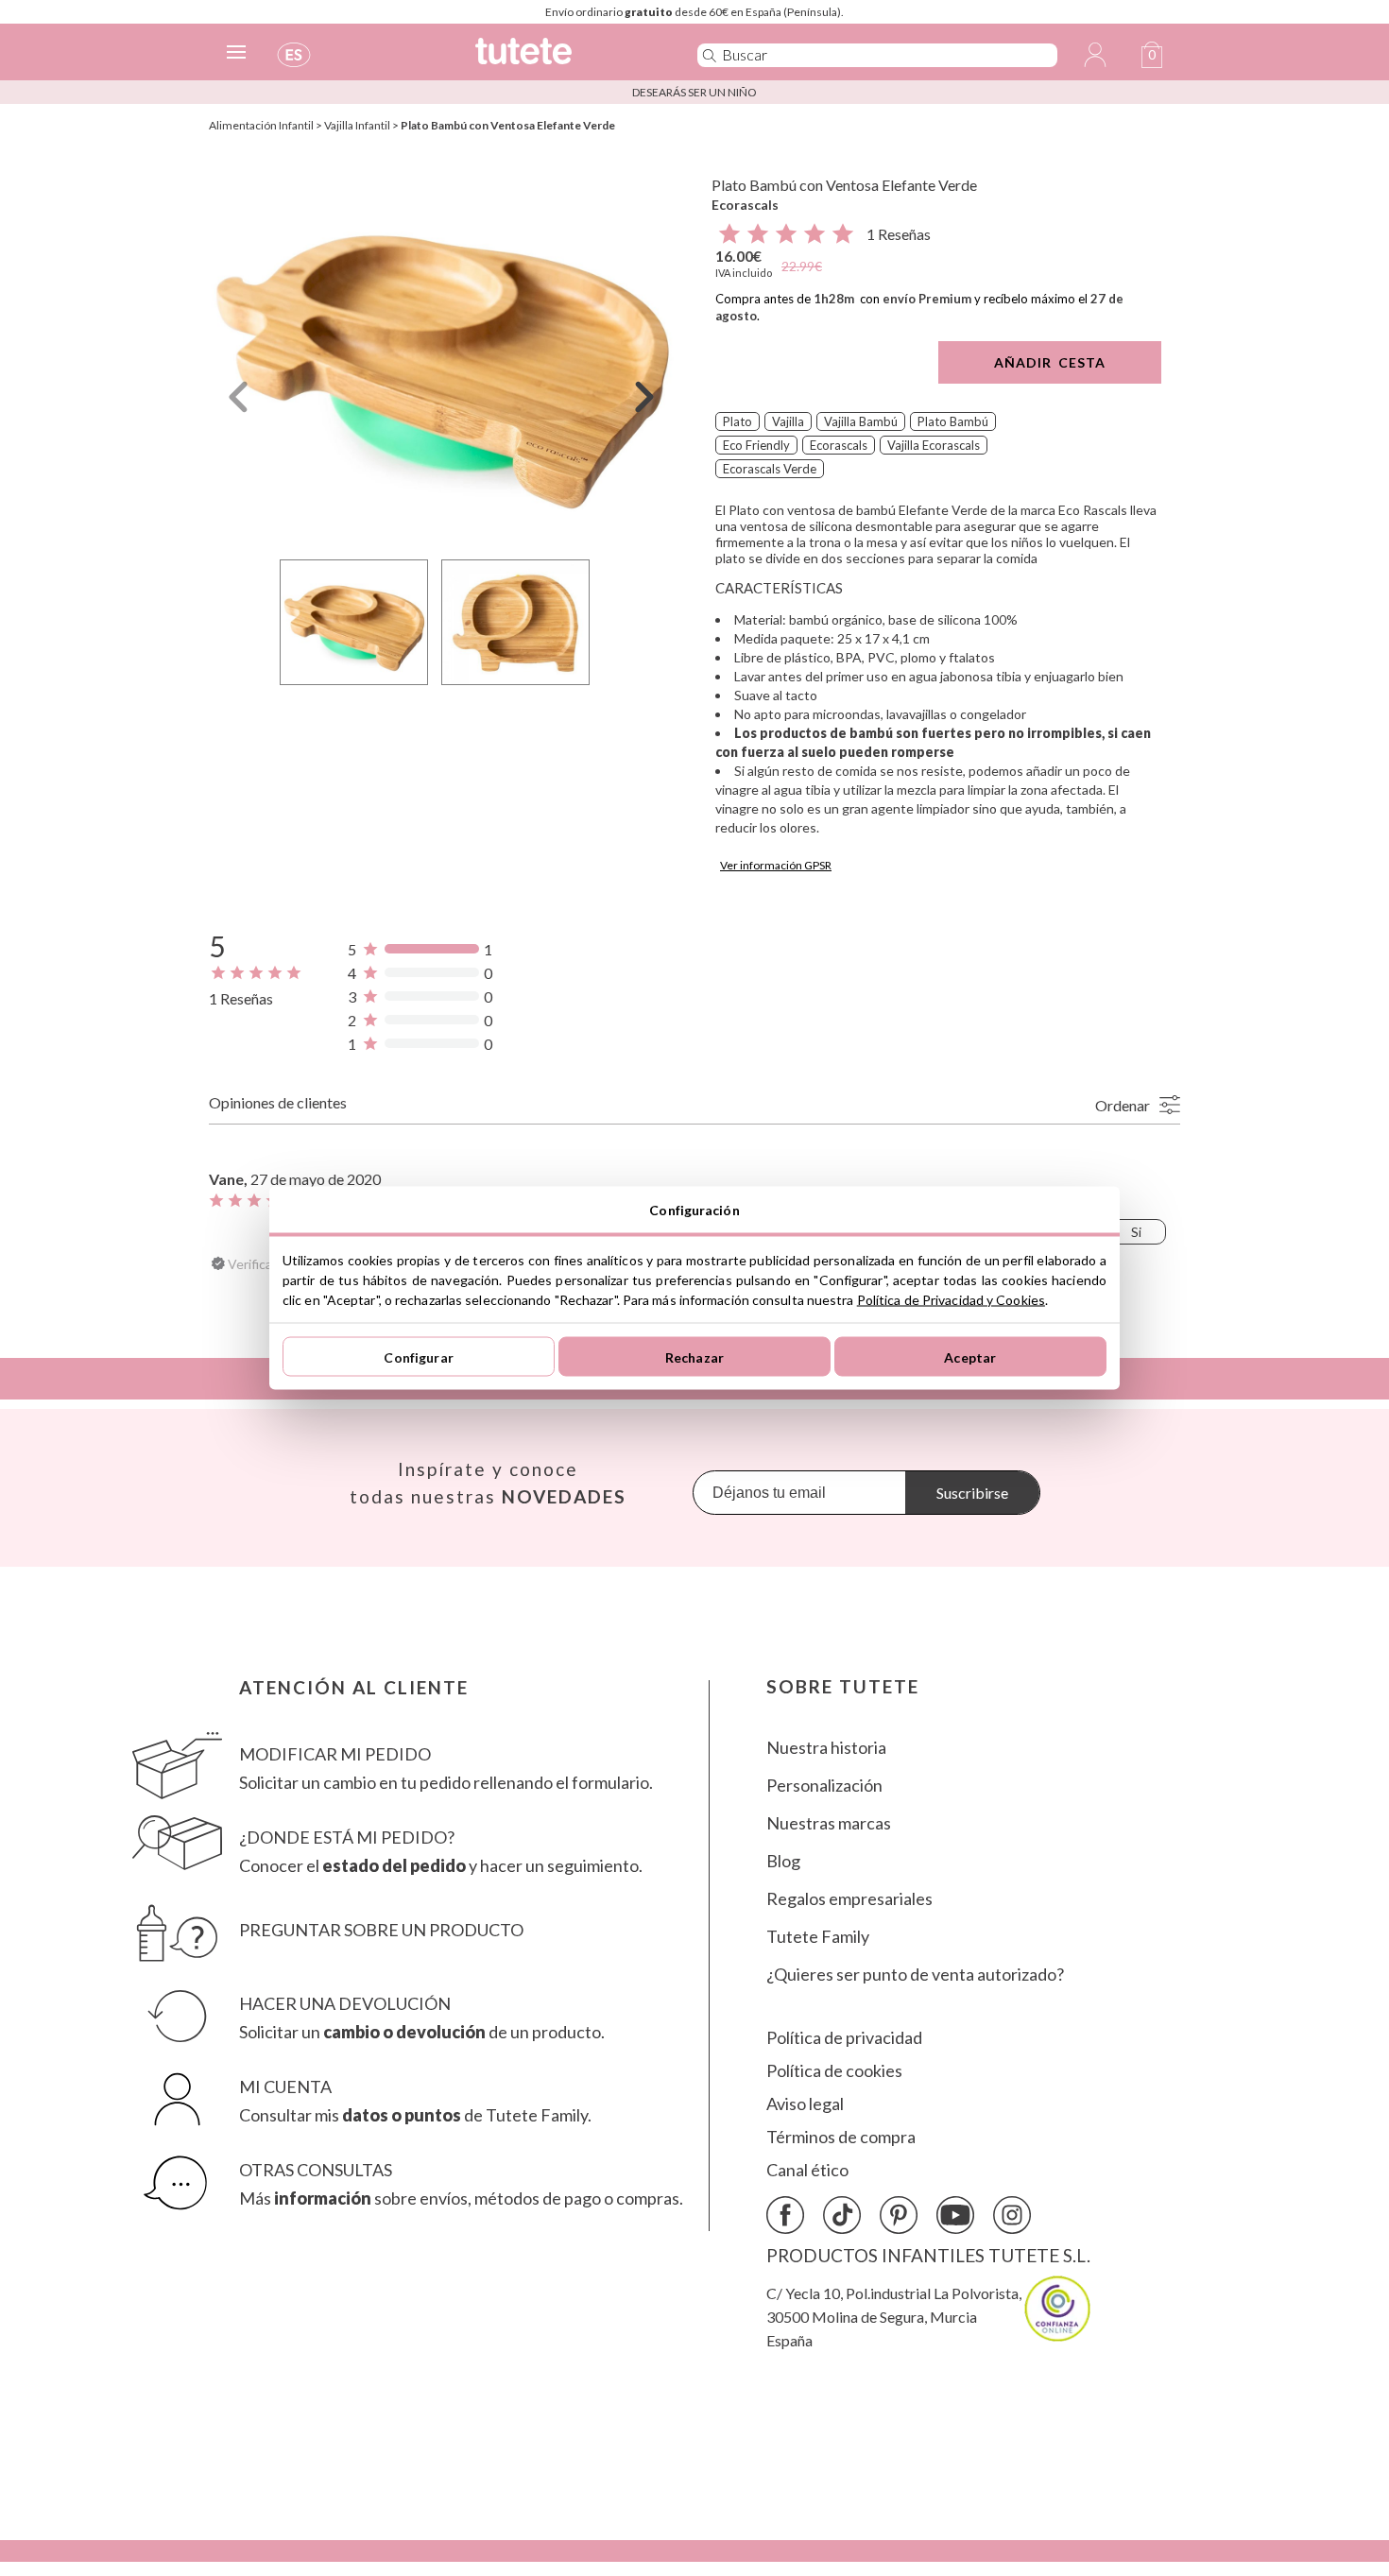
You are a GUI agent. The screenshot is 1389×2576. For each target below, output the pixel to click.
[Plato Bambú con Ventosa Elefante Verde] (441, 353)
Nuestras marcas (829, 1823)
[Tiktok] (842, 2215)
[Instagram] (1012, 2215)
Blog (783, 1861)
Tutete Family (818, 1937)
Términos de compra (841, 2137)
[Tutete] (566, 59)
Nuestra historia (826, 1748)
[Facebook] (785, 2215)
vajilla (788, 421)
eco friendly (756, 445)
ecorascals (839, 445)
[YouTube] (955, 2215)
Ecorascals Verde (770, 469)
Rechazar (694, 1357)
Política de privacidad (844, 2038)
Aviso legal (805, 2104)
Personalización (824, 1786)
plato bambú (953, 421)
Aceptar (970, 1357)
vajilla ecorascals (934, 445)
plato (737, 421)
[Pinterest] (899, 2215)
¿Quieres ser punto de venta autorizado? (915, 1975)
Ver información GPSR (776, 865)
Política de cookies (834, 2071)
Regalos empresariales (849, 1899)
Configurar (418, 1357)
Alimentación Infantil (261, 125)
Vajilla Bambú (861, 421)
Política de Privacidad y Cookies (951, 1300)
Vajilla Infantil (357, 125)
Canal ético (807, 2170)
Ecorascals (745, 205)
